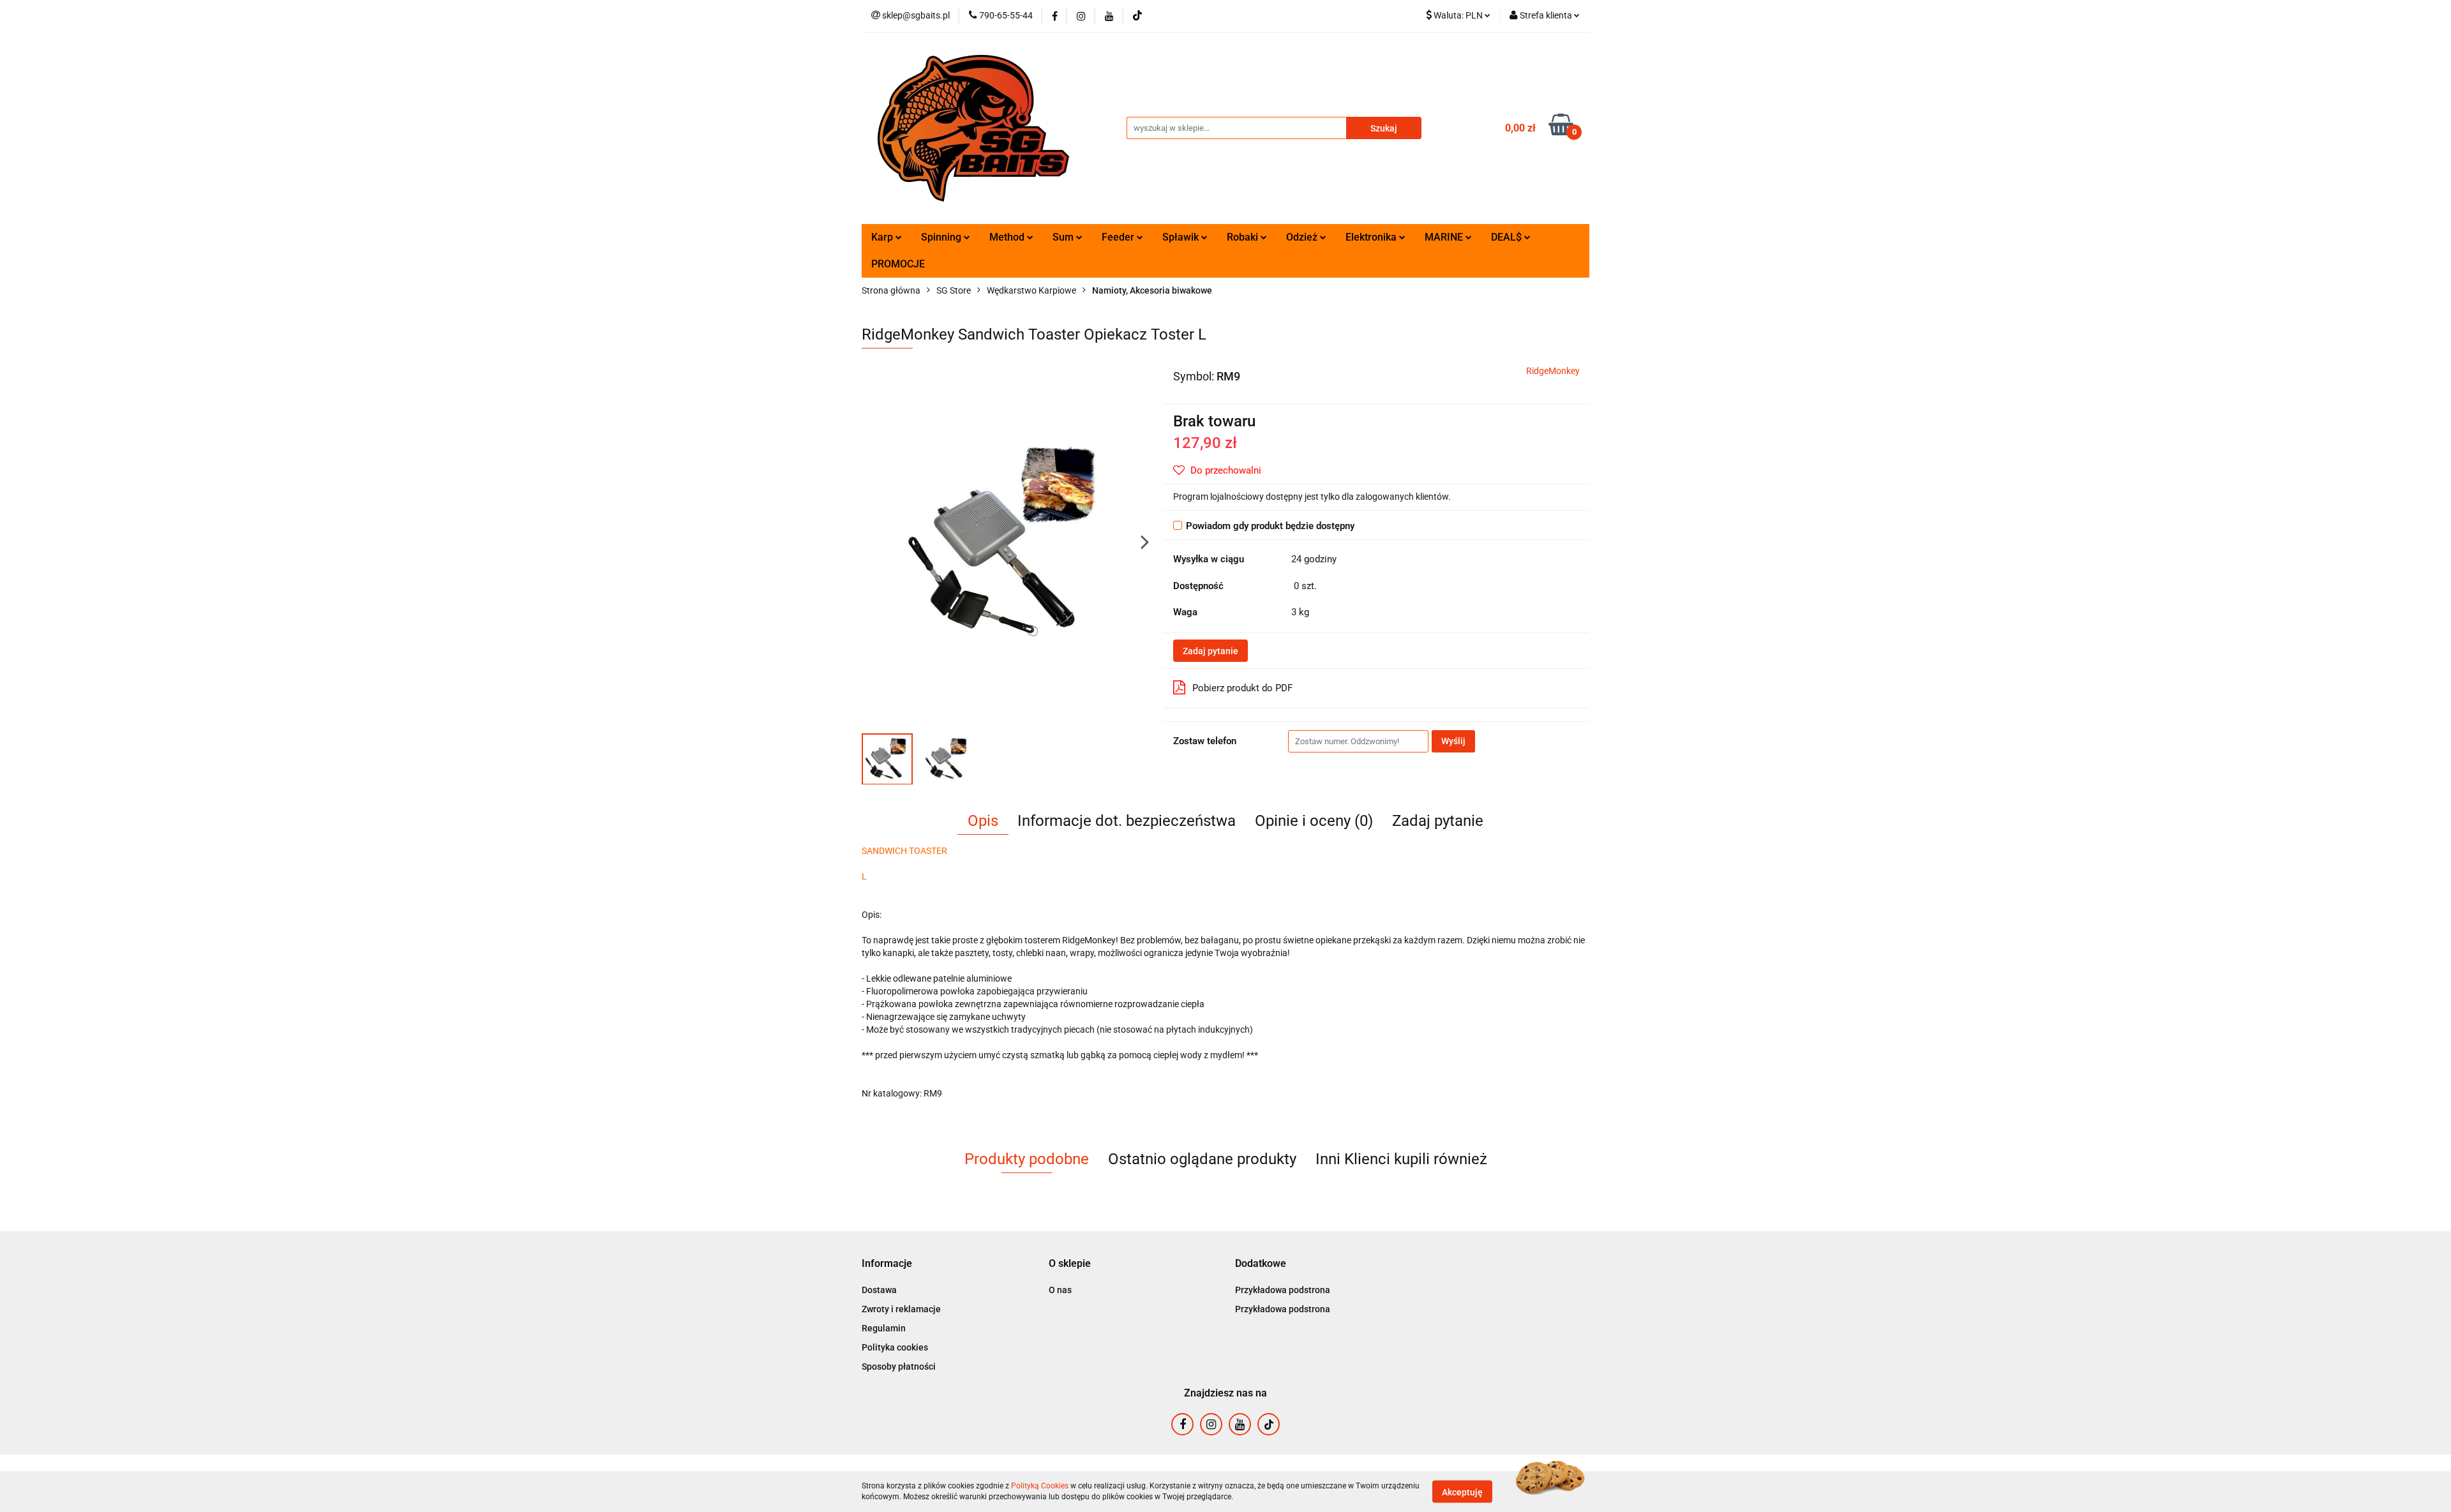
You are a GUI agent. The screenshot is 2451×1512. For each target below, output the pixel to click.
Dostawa (879, 1290)
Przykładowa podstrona (1283, 1290)
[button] (887, 1264)
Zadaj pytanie (1211, 651)
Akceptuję (1462, 1492)
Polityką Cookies (1040, 1486)
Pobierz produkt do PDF (1242, 688)
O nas (1060, 1290)
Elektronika (1372, 237)
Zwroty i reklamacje (901, 1309)
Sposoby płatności (899, 1366)
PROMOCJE (898, 264)
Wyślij (1453, 741)
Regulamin (884, 1328)
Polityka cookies (895, 1347)
